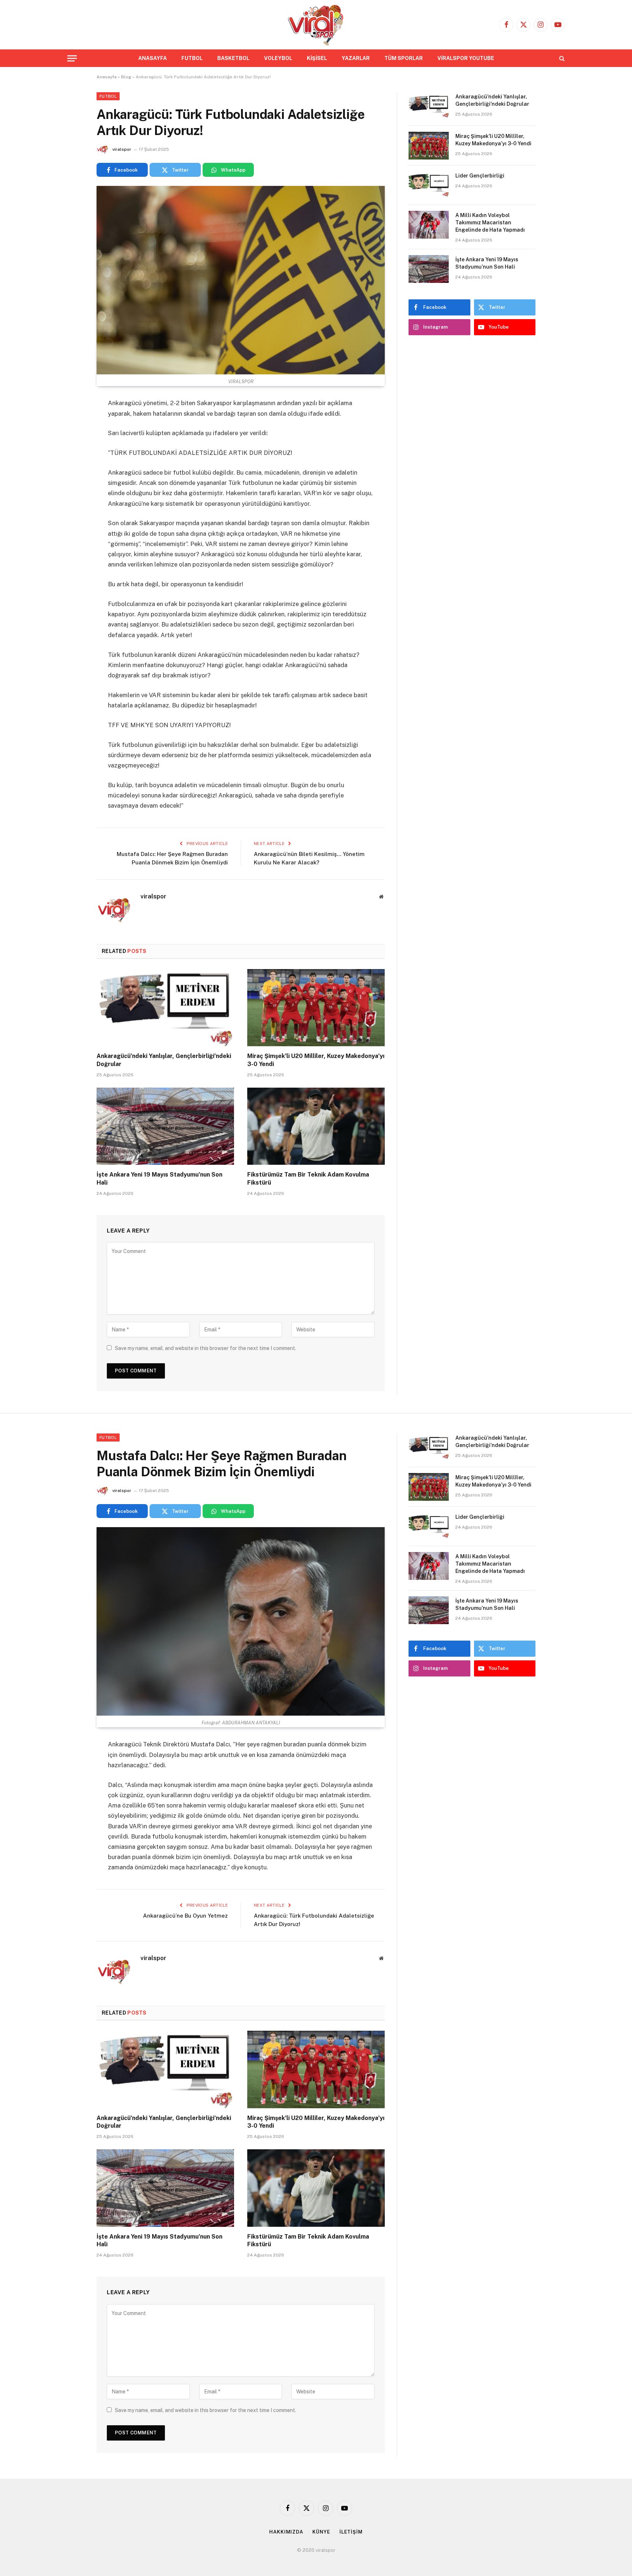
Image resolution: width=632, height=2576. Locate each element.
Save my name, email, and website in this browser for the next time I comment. (206, 1348)
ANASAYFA (153, 58)
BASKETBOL (233, 58)
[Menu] (72, 58)
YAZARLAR (356, 58)
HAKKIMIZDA (286, 2532)
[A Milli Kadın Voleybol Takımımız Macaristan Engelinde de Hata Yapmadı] (429, 225)
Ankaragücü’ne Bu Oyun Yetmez (185, 1916)
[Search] (561, 58)
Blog (126, 77)
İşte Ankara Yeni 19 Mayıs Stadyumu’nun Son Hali (159, 1179)
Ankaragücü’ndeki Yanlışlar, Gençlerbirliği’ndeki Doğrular (164, 1060)
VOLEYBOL (278, 58)
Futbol (108, 96)
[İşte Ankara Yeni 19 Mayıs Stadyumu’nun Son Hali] (165, 1126)
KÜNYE (321, 2532)
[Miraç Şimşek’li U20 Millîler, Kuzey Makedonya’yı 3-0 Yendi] (316, 1008)
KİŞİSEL (317, 58)
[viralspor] (316, 25)
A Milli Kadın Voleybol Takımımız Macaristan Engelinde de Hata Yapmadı (490, 223)
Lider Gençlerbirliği (480, 176)
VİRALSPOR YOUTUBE (466, 58)
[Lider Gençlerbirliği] (429, 185)
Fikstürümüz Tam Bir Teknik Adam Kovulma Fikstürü (308, 1179)
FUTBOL (192, 58)
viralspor (122, 149)
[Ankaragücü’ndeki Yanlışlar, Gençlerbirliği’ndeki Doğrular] (165, 1008)
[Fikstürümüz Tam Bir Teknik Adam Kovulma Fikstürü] (316, 1126)
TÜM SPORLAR (404, 58)
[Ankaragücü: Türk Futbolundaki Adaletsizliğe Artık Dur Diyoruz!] (241, 280)
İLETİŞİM (351, 2532)
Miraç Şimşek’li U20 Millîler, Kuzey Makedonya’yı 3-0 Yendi (316, 1060)
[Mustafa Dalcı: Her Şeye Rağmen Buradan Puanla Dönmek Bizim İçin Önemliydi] (241, 1621)
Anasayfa (107, 77)
